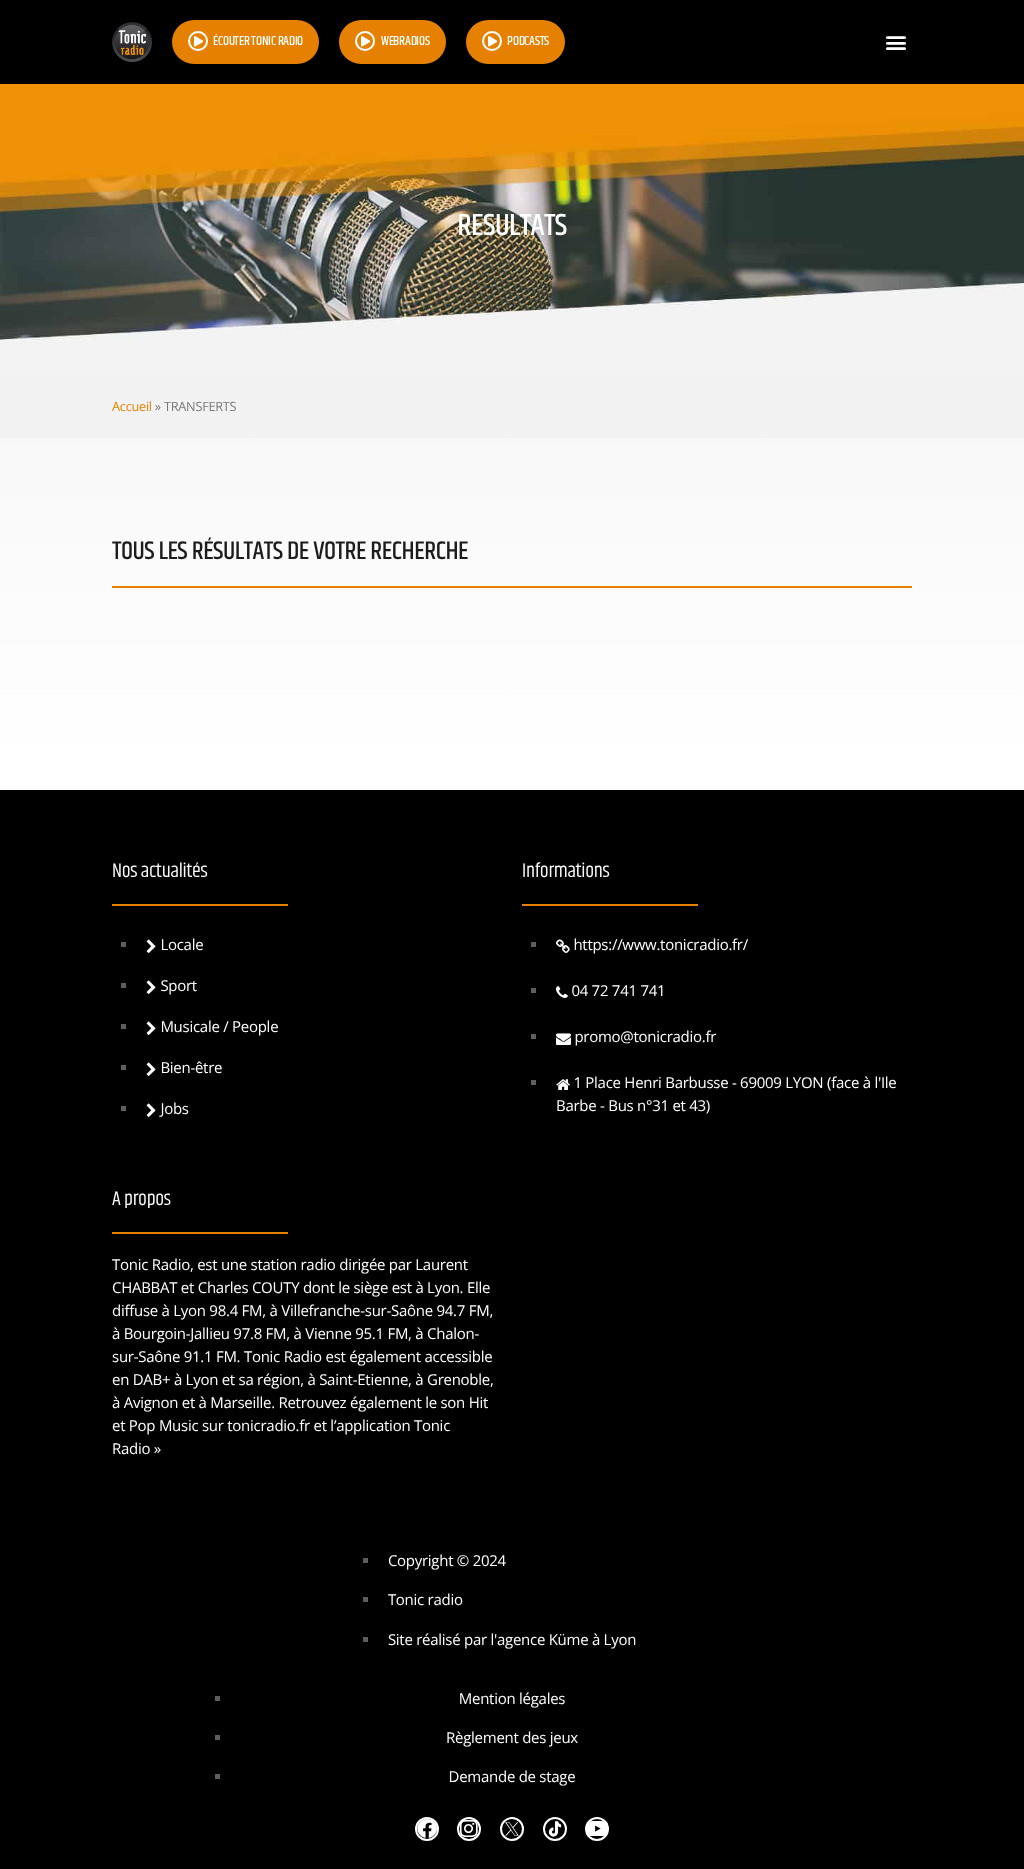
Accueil (132, 406)
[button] (895, 42)
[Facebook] (427, 1829)
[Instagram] (469, 1829)
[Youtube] (597, 1829)
